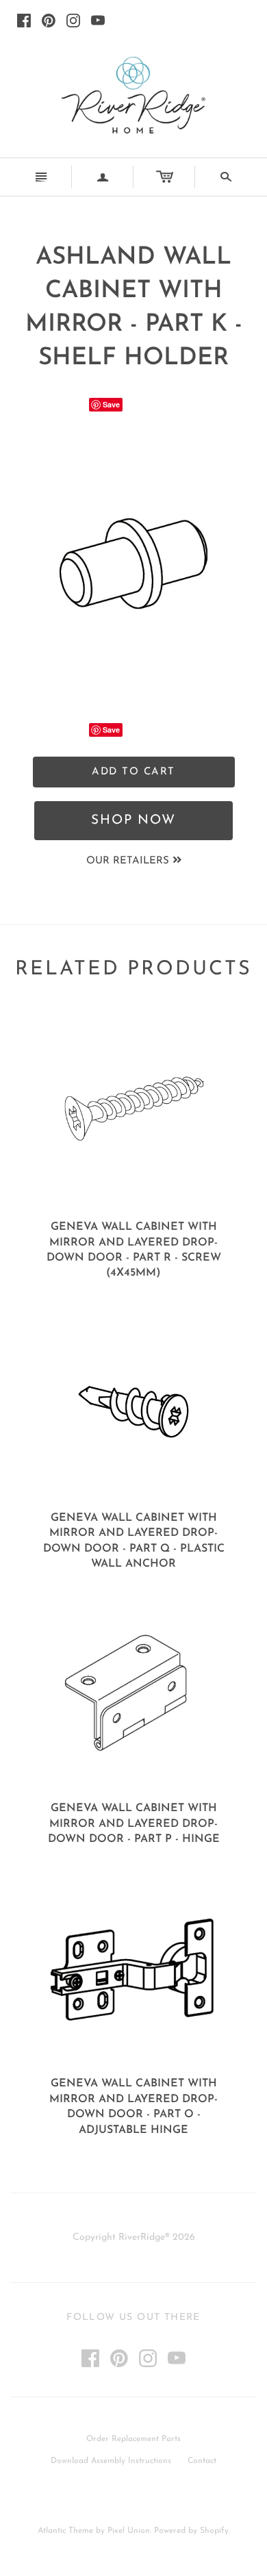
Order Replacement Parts (133, 2439)
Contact (202, 2461)
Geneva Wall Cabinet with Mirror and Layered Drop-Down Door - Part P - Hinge (134, 1824)
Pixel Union (129, 2531)
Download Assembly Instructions (111, 2461)
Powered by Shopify (191, 2531)
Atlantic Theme (65, 2531)
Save (111, 404)
